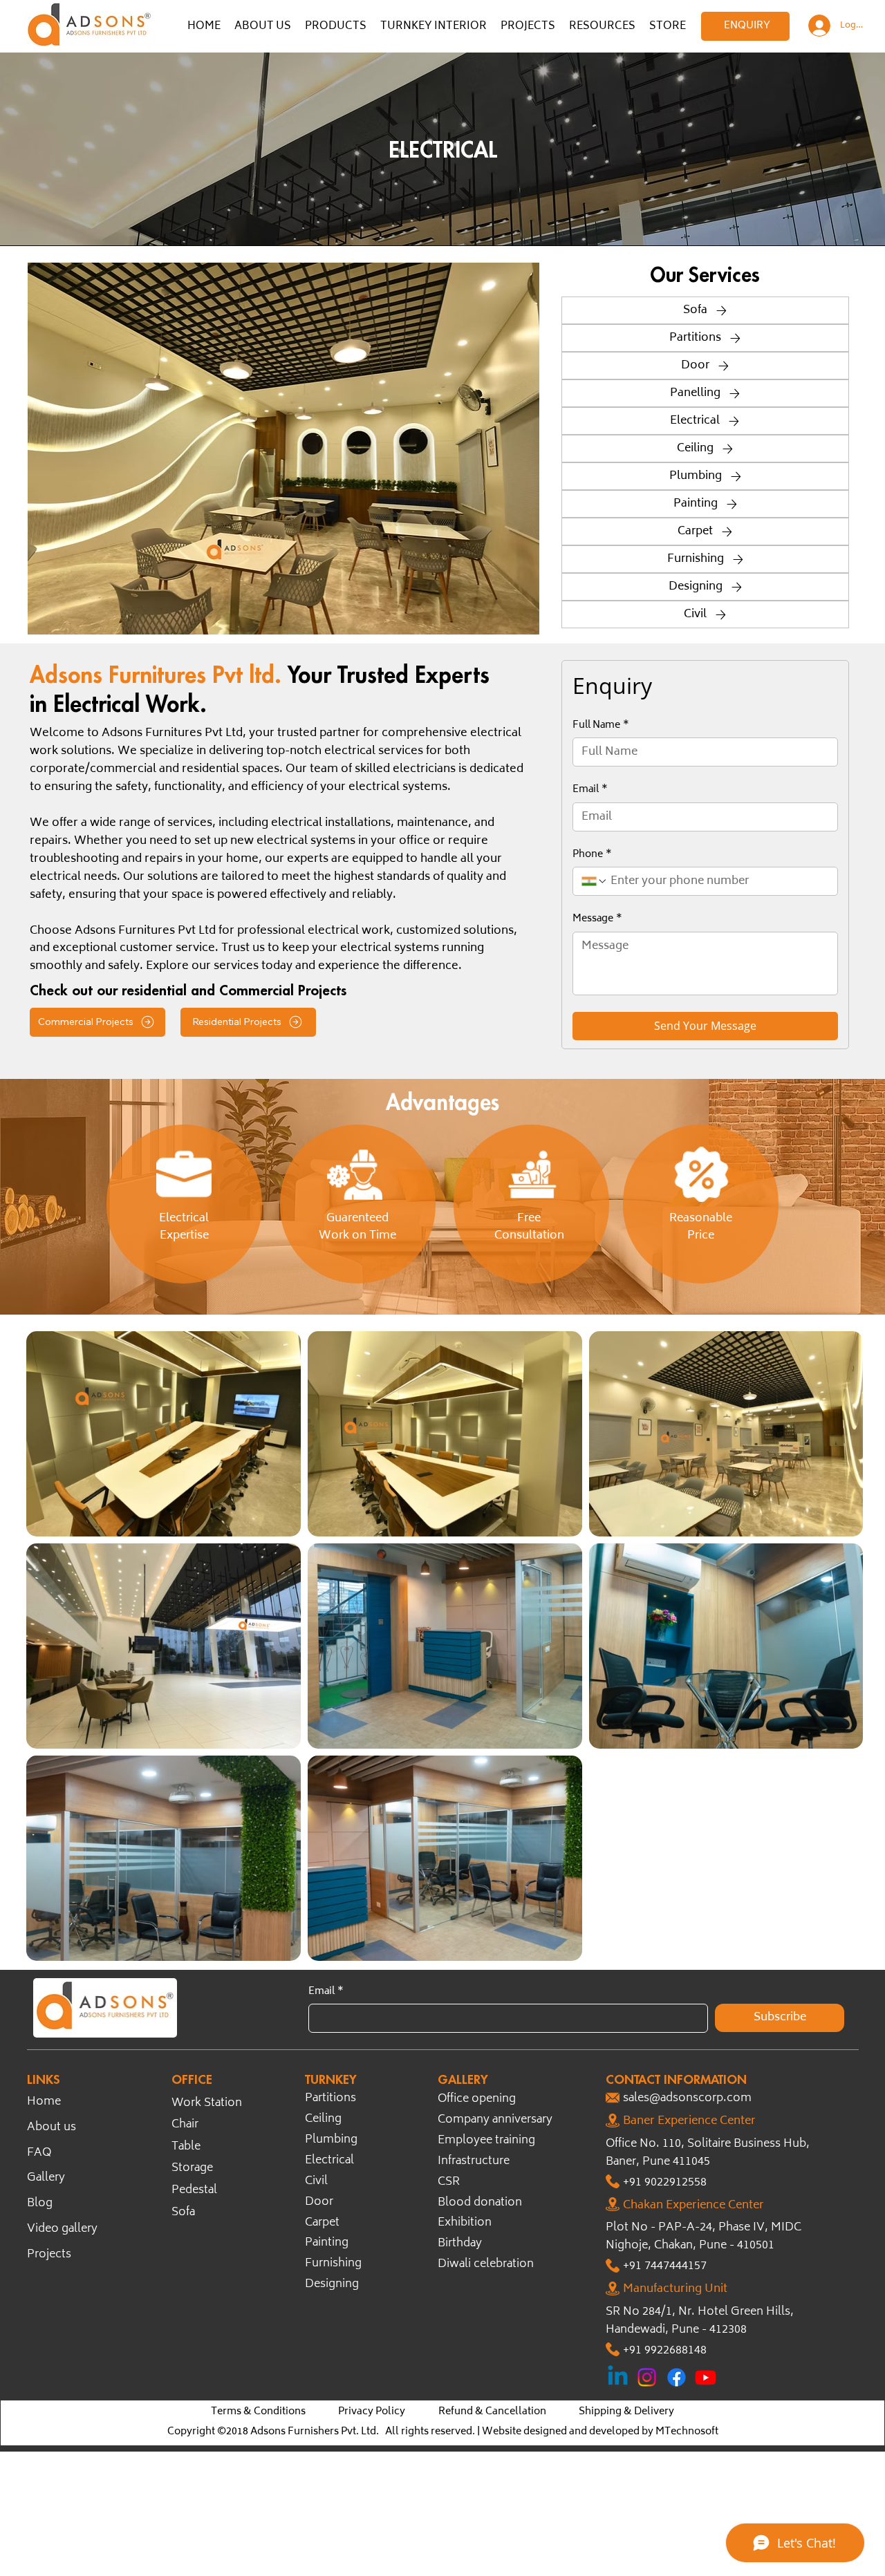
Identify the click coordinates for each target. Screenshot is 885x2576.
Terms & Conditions (258, 2412)
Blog (40, 2204)
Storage (192, 2169)
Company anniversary (495, 2120)
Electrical (329, 2161)
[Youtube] (706, 2377)
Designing (332, 2285)
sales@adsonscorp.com (687, 2099)
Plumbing (331, 2140)
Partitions (330, 2099)
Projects (49, 2255)
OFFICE (192, 2079)
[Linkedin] (618, 2377)
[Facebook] (677, 2377)
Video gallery (62, 2229)
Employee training (486, 2141)
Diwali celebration (486, 2265)
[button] (336, 27)
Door (319, 2202)
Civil (316, 2182)
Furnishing (333, 2264)
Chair (185, 2125)
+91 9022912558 (665, 2183)
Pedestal (194, 2191)
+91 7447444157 (665, 2267)
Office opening (477, 2099)
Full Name (601, 726)
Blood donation (480, 2203)
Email (590, 790)
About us (52, 2128)
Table (186, 2147)
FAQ (39, 2153)
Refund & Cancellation (492, 2412)
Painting (327, 2243)
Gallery (46, 2178)
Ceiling (323, 2119)
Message (597, 919)
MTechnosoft (687, 2432)
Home (44, 2102)
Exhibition (465, 2223)
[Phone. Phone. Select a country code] (595, 881)
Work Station (207, 2104)
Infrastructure (474, 2162)
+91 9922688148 (665, 2351)
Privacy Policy (372, 2412)
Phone (592, 855)
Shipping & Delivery (626, 2412)
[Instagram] (647, 2377)
